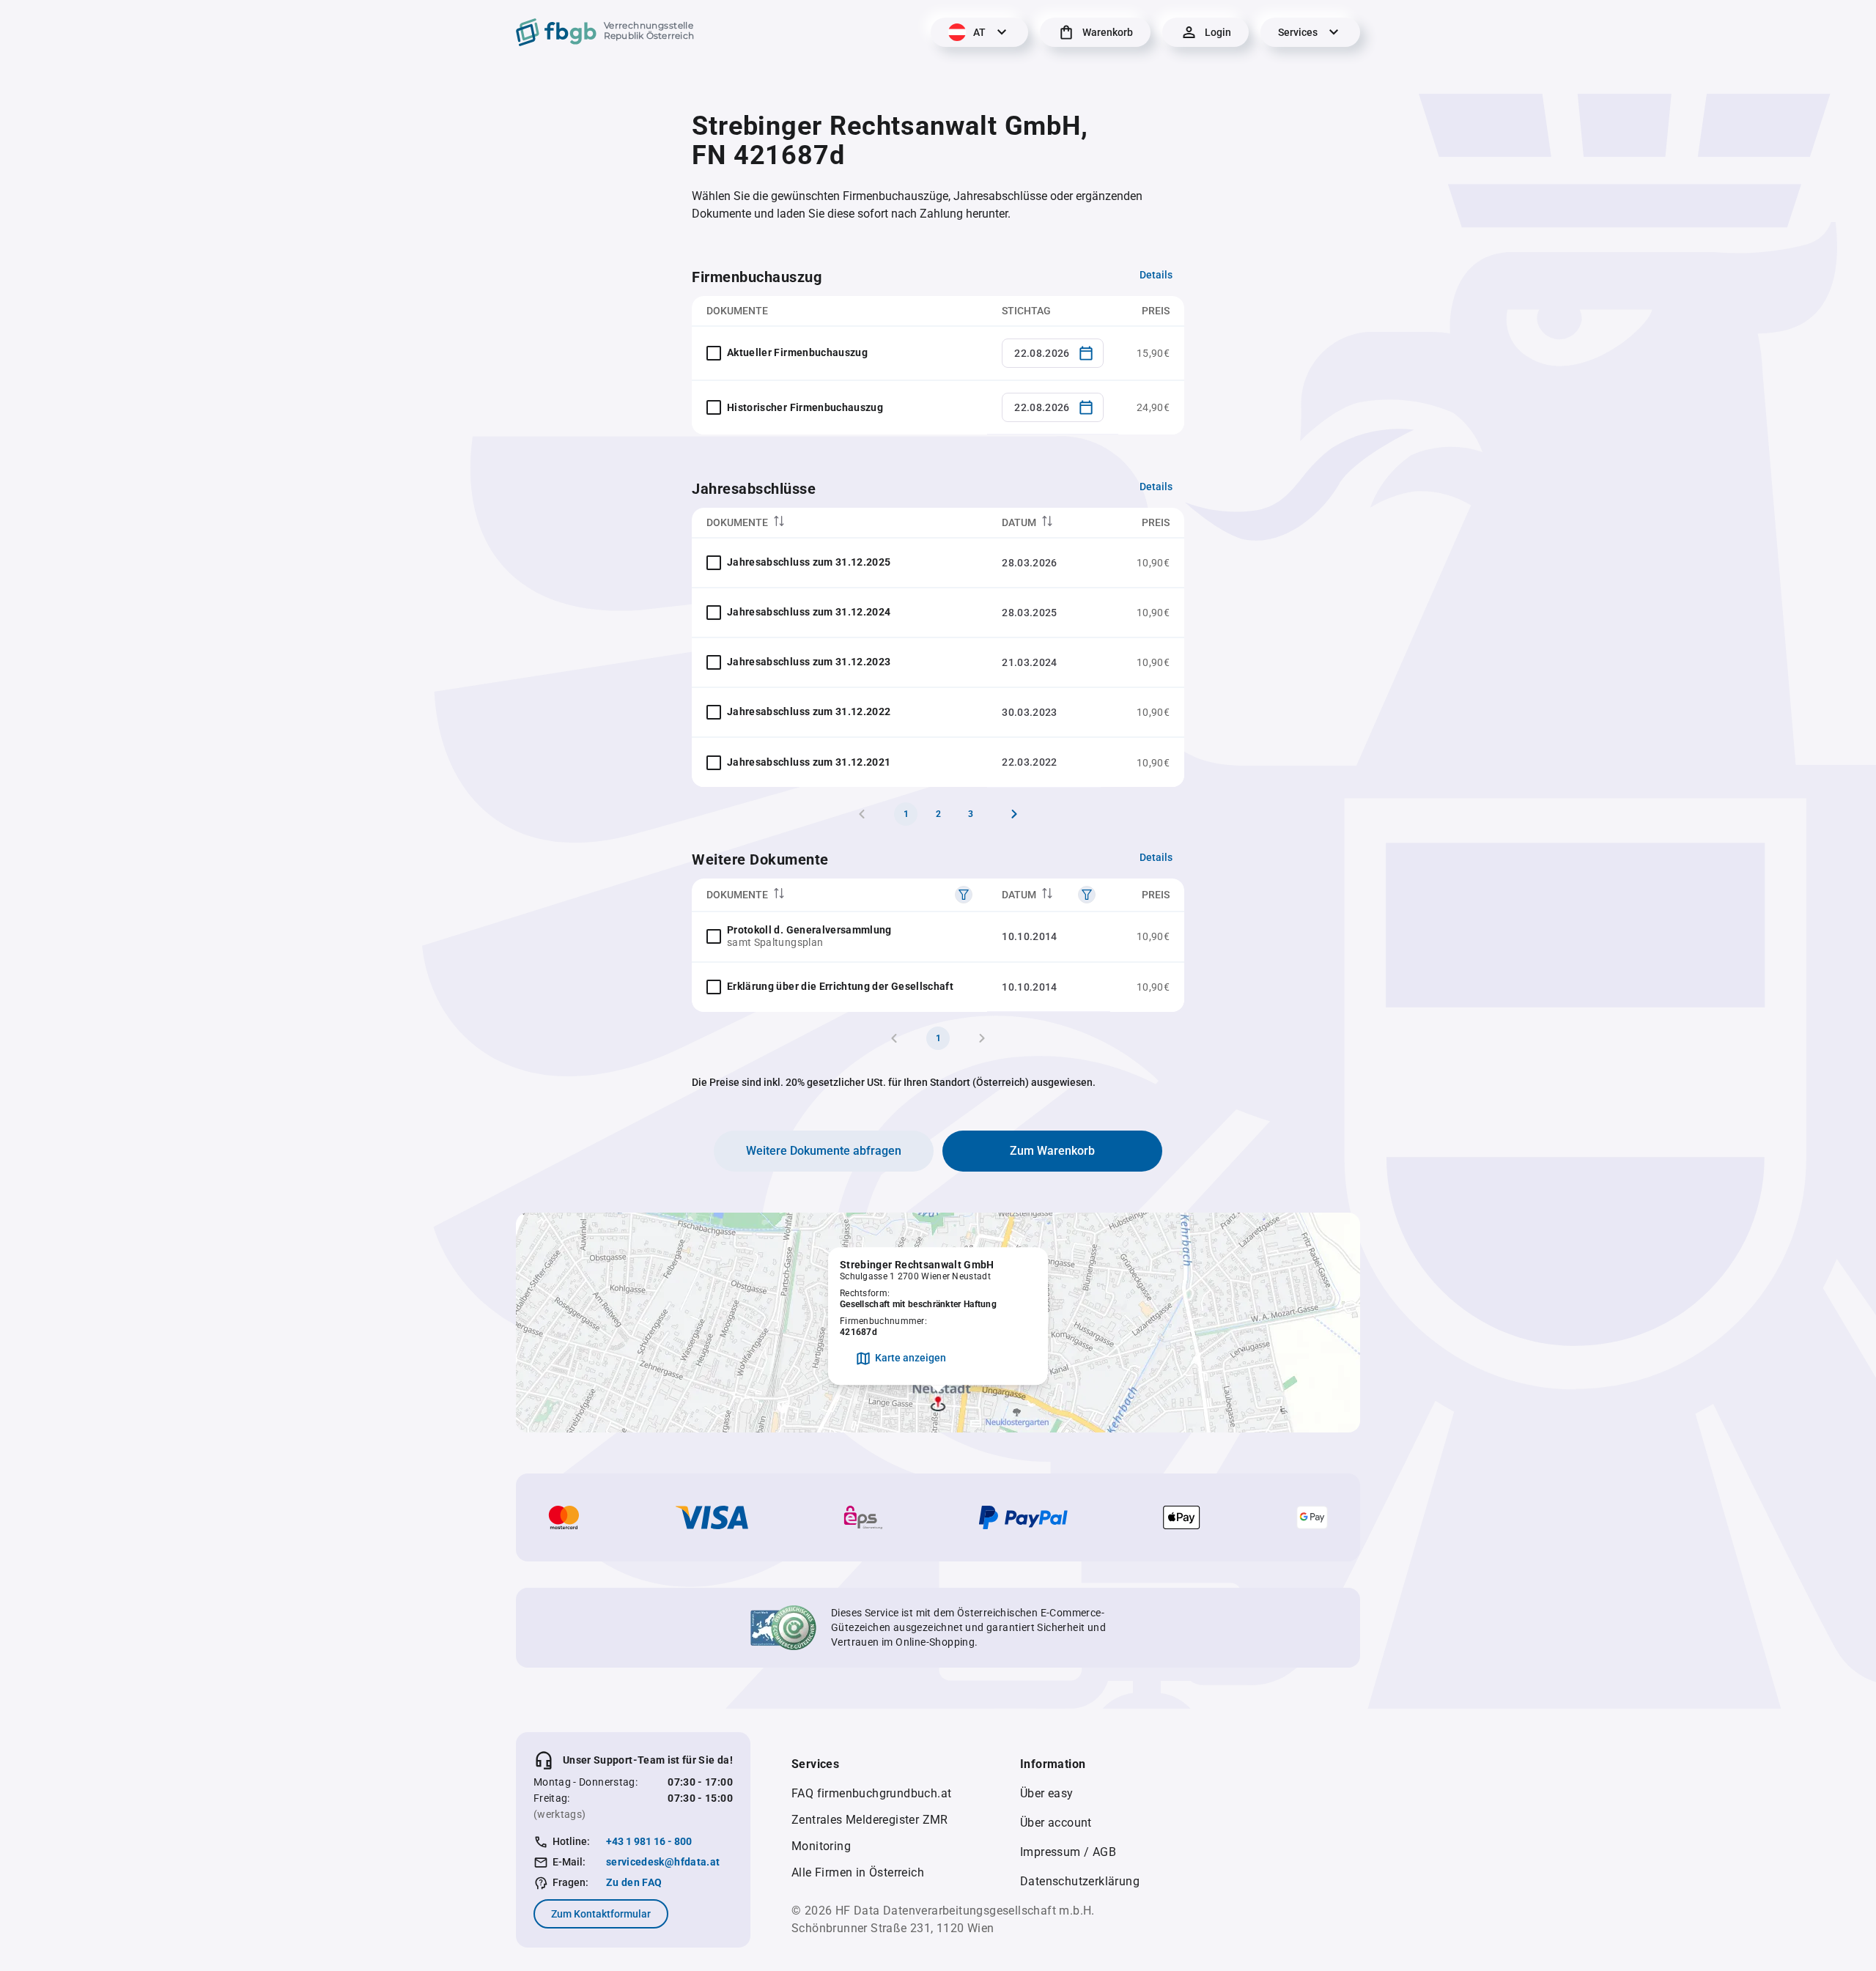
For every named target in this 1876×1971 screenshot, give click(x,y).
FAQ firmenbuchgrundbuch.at (871, 1793)
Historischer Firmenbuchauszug (805, 407)
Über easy (1047, 1793)
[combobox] (1053, 353)
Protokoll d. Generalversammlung (809, 930)
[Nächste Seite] (1014, 814)
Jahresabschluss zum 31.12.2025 (809, 562)
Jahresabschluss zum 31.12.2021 (809, 762)
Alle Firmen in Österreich (858, 1872)
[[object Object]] (964, 895)
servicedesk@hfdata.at (663, 1862)
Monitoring (821, 1846)
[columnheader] (839, 523)
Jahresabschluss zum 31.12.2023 (809, 662)
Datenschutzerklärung (1080, 1881)
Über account (1056, 1823)
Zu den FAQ (634, 1882)
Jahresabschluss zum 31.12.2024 (809, 612)
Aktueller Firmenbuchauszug (797, 352)
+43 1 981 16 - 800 (649, 1841)
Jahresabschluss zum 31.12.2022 (809, 711)
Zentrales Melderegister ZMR (870, 1820)
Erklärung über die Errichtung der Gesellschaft (840, 986)
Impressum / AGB (1068, 1852)
